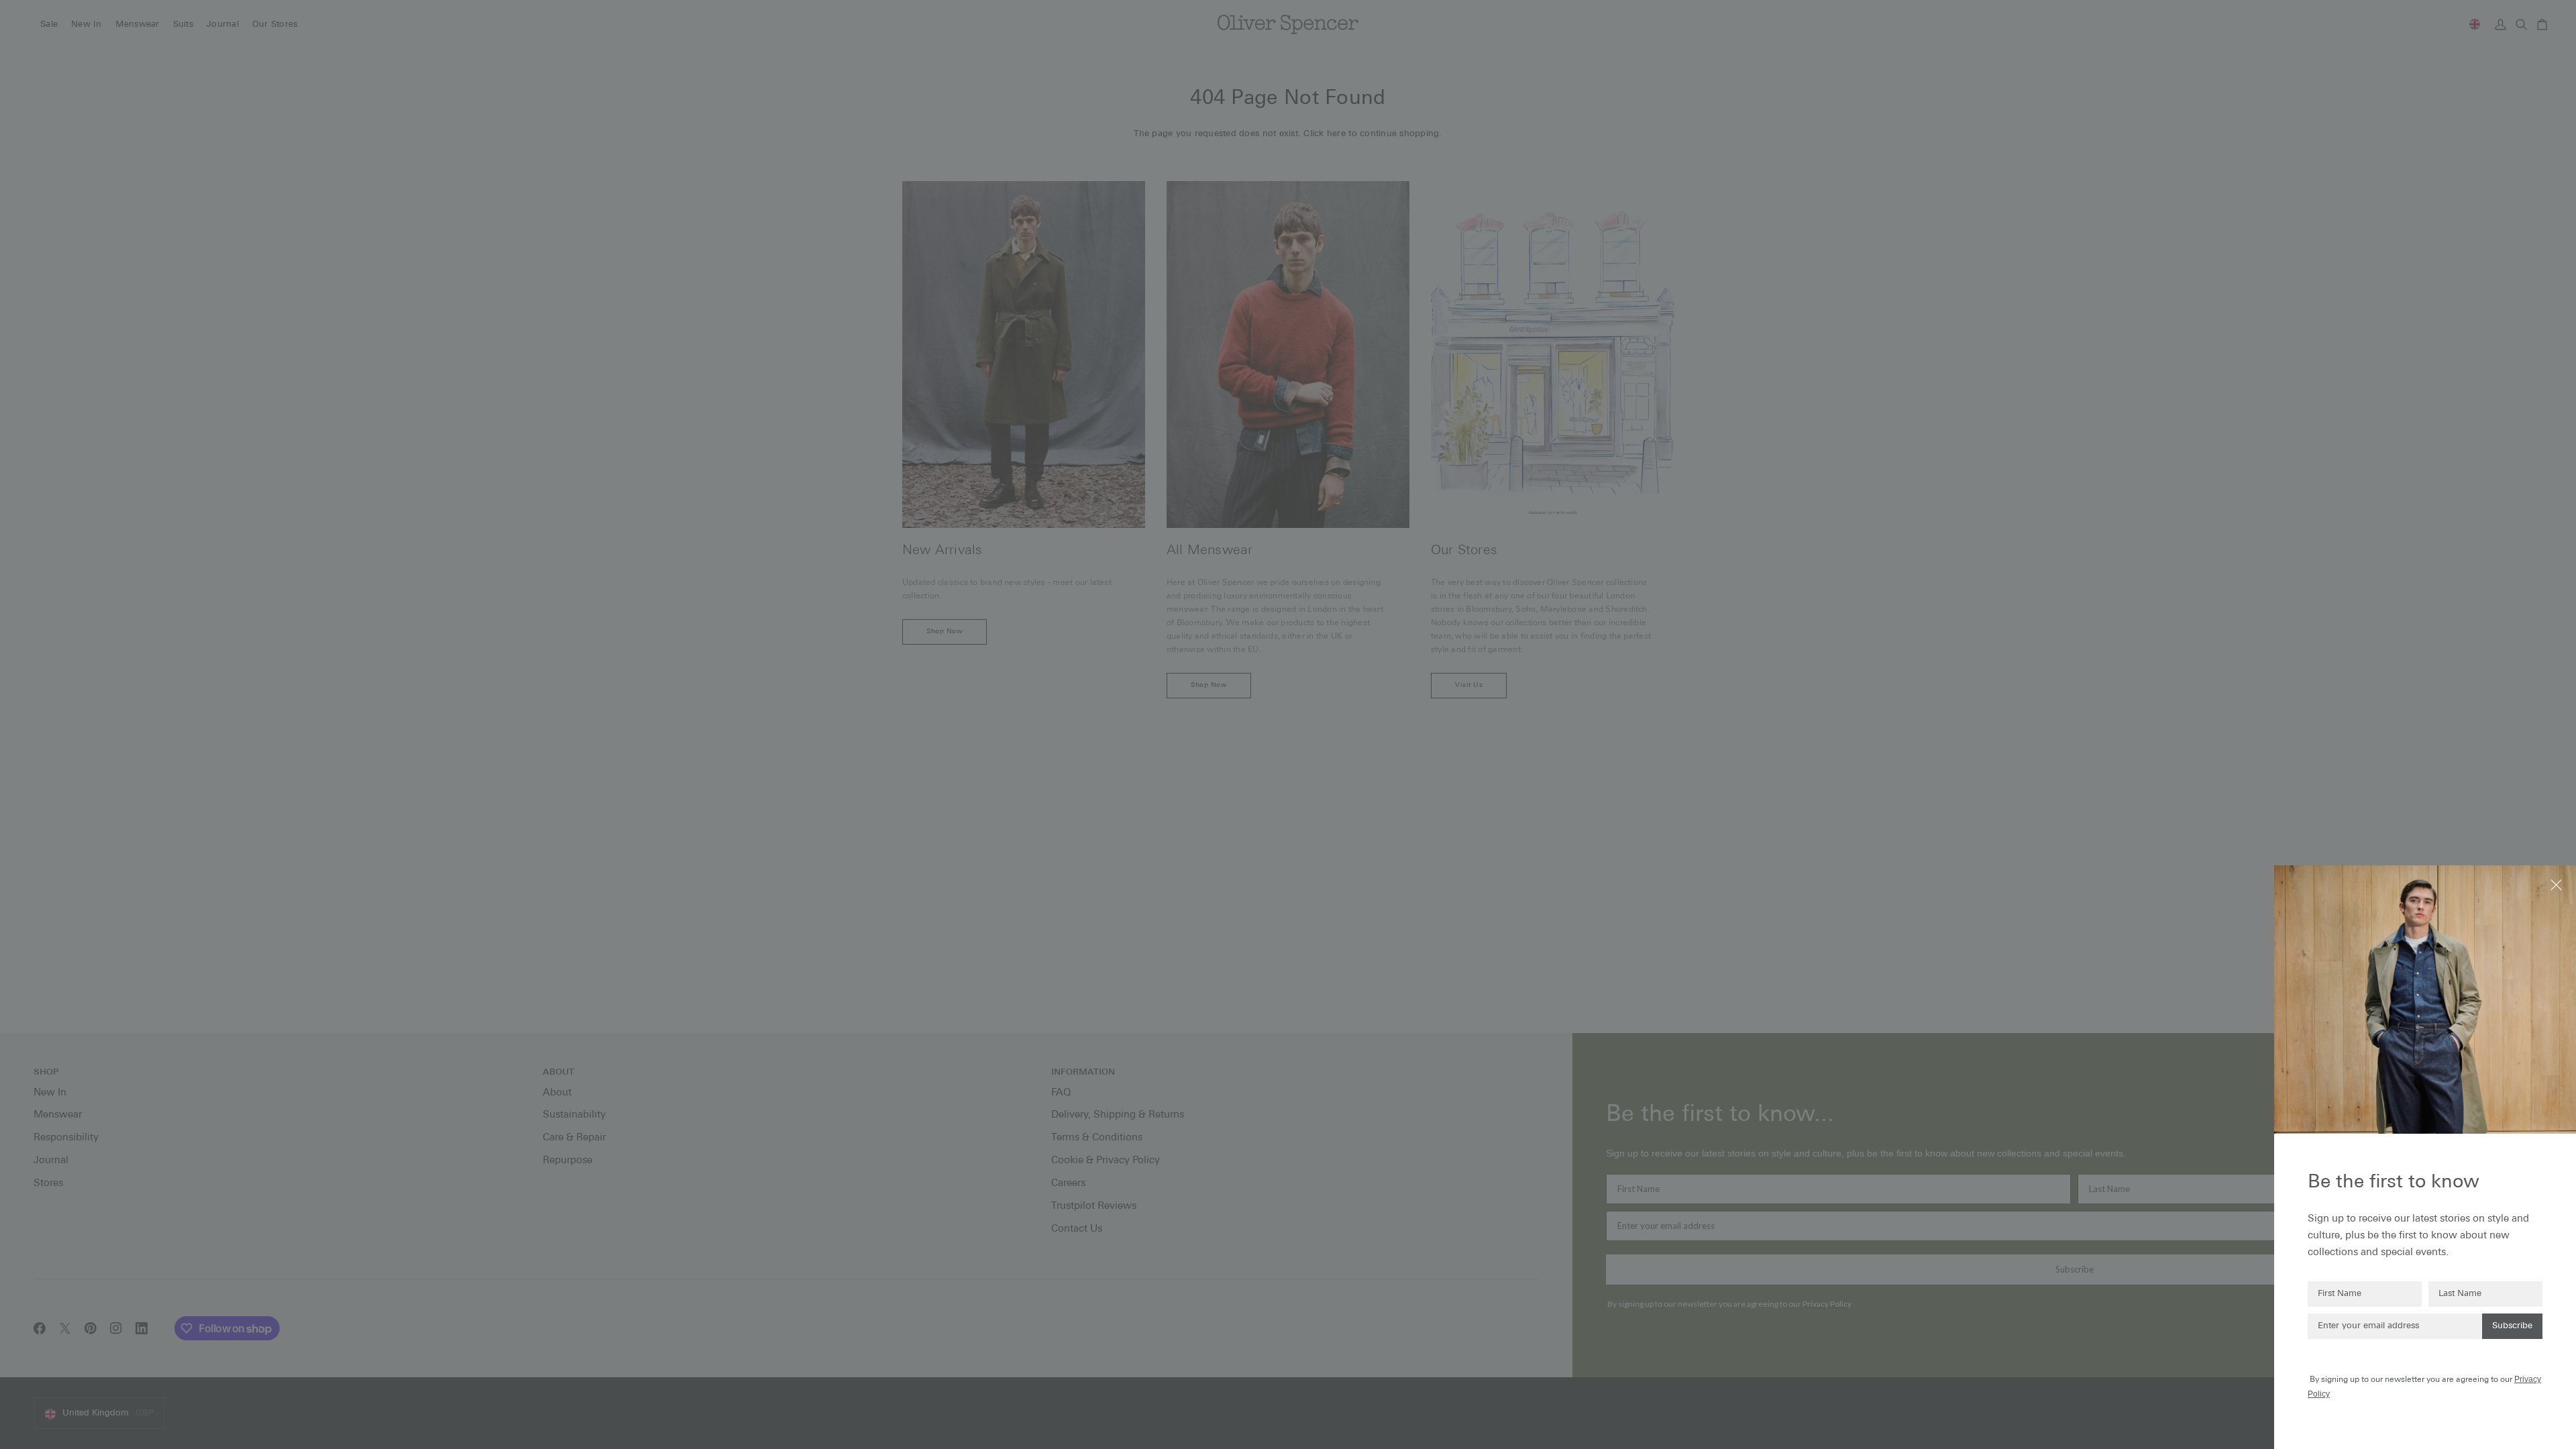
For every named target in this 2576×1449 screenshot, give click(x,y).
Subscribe (2512, 1326)
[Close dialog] (2558, 884)
